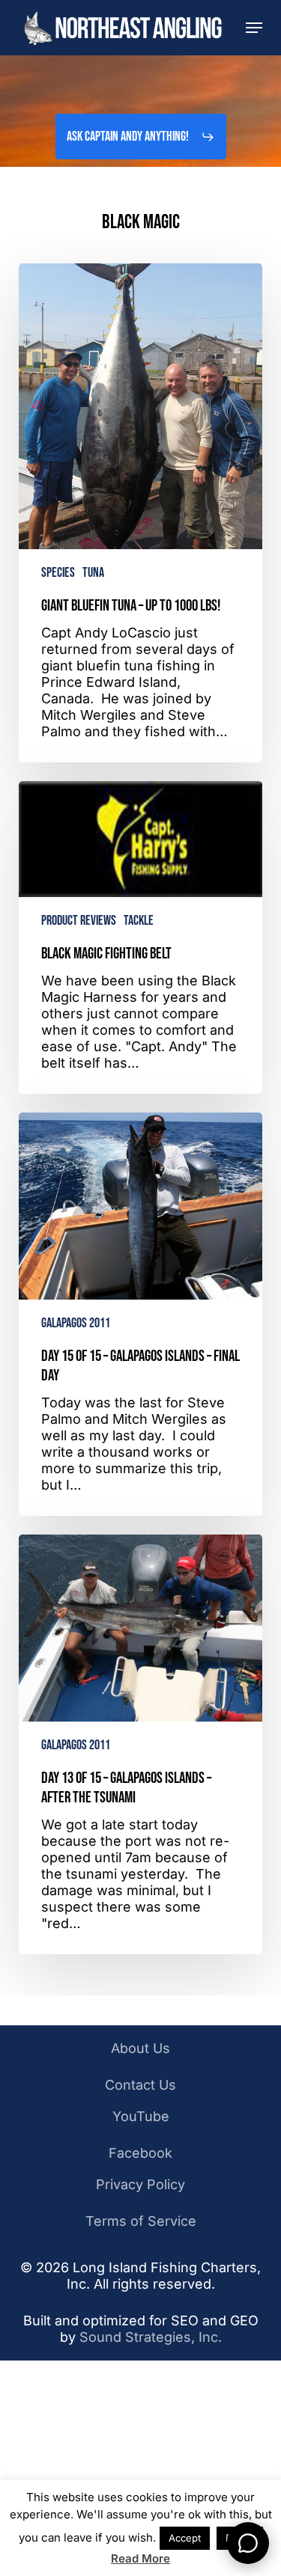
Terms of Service (141, 2221)
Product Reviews (79, 921)
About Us (140, 2048)
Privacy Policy (140, 2184)
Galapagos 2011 (76, 1323)
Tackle (139, 921)
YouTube (141, 2116)
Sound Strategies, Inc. (151, 2337)
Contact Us (140, 2085)
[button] (254, 28)
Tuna (93, 573)
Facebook (140, 2153)
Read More (140, 2558)
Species (58, 573)
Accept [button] (185, 2538)
